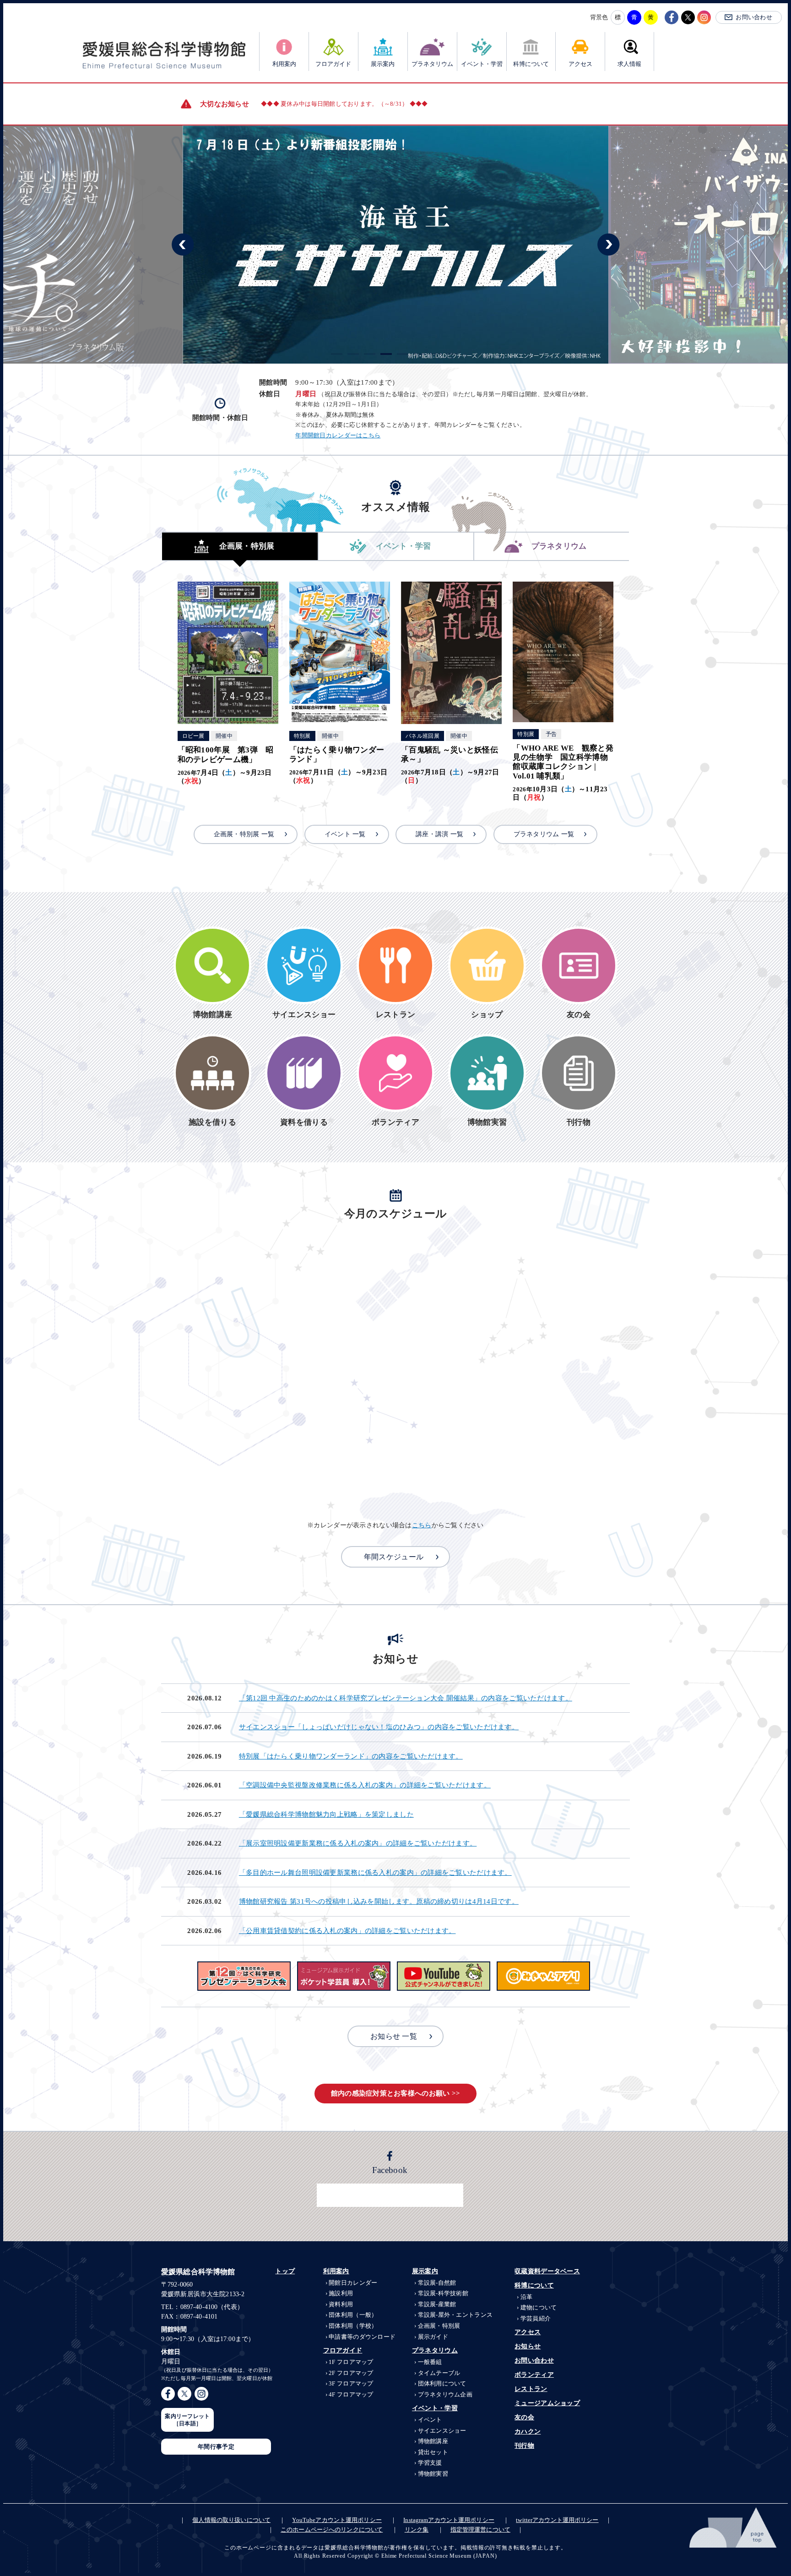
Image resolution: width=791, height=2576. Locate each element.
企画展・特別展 (439, 2326)
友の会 (524, 2417)
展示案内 (383, 64)
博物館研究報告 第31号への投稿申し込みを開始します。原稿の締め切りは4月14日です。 (379, 1901)
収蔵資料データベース (547, 2271)
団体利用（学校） (353, 2326)
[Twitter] (688, 17)
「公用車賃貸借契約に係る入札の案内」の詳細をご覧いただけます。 (347, 1931)
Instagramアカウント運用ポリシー (449, 2520)
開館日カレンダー (353, 2283)
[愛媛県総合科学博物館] (164, 55)
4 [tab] (386, 354)
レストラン (531, 2389)
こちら (422, 1525)
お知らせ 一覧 (394, 2036)
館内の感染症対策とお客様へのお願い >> (396, 2093)
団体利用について (442, 2383)
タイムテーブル (439, 2373)
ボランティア (534, 2375)
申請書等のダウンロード (362, 2337)
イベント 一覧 (345, 834)
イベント (430, 2420)
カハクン (528, 2432)
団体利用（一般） (353, 2315)
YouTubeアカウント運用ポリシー (337, 2520)
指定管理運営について (480, 2530)
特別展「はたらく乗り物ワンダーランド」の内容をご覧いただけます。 (351, 1756)
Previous (183, 245)
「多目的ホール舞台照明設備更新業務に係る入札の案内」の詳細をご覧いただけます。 (375, 1873)
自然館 (437, 2283)
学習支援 (430, 2463)
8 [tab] (452, 354)
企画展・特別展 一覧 (244, 834)
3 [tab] (370, 354)
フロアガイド (333, 64)
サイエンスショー (442, 2431)
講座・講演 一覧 (439, 834)
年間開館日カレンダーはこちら (338, 436)
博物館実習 (433, 2474)
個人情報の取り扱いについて (231, 2520)
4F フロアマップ (351, 2394)
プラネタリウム (432, 64)
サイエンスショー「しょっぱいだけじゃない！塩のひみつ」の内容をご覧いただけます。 (379, 1727)
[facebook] (672, 17)
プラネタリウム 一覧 (544, 834)
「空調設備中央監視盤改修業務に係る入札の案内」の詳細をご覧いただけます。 (365, 1785)
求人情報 (629, 64)
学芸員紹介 (536, 2318)
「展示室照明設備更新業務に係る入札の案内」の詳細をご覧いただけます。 (358, 1843)
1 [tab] (337, 354)
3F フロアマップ (351, 2383)
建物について (539, 2307)
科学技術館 (443, 2293)
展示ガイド (433, 2337)
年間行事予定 (216, 2447)
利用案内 (284, 64)
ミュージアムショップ (547, 2403)
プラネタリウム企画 (445, 2394)
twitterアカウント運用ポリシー (557, 2520)
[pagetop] (734, 2527)
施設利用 (341, 2293)
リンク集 (417, 2530)
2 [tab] (353, 354)
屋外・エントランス (455, 2315)
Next (608, 245)
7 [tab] (436, 354)
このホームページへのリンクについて (332, 2530)
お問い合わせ (754, 17)
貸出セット (433, 2452)
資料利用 (341, 2304)
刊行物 (524, 2446)
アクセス (580, 64)
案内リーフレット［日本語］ (187, 2420)
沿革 (526, 2297)
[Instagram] (704, 17)
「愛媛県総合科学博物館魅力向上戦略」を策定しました (326, 1814)
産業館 (437, 2304)
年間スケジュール (394, 1557)
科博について (531, 64)
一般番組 (430, 2362)
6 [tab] (419, 354)
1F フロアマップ (351, 2362)
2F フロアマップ (351, 2373)
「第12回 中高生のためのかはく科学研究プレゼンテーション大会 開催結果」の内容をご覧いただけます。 (406, 1698)
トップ (285, 2271)
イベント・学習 (482, 64)
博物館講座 (433, 2441)
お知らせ (528, 2346)
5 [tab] (403, 354)
